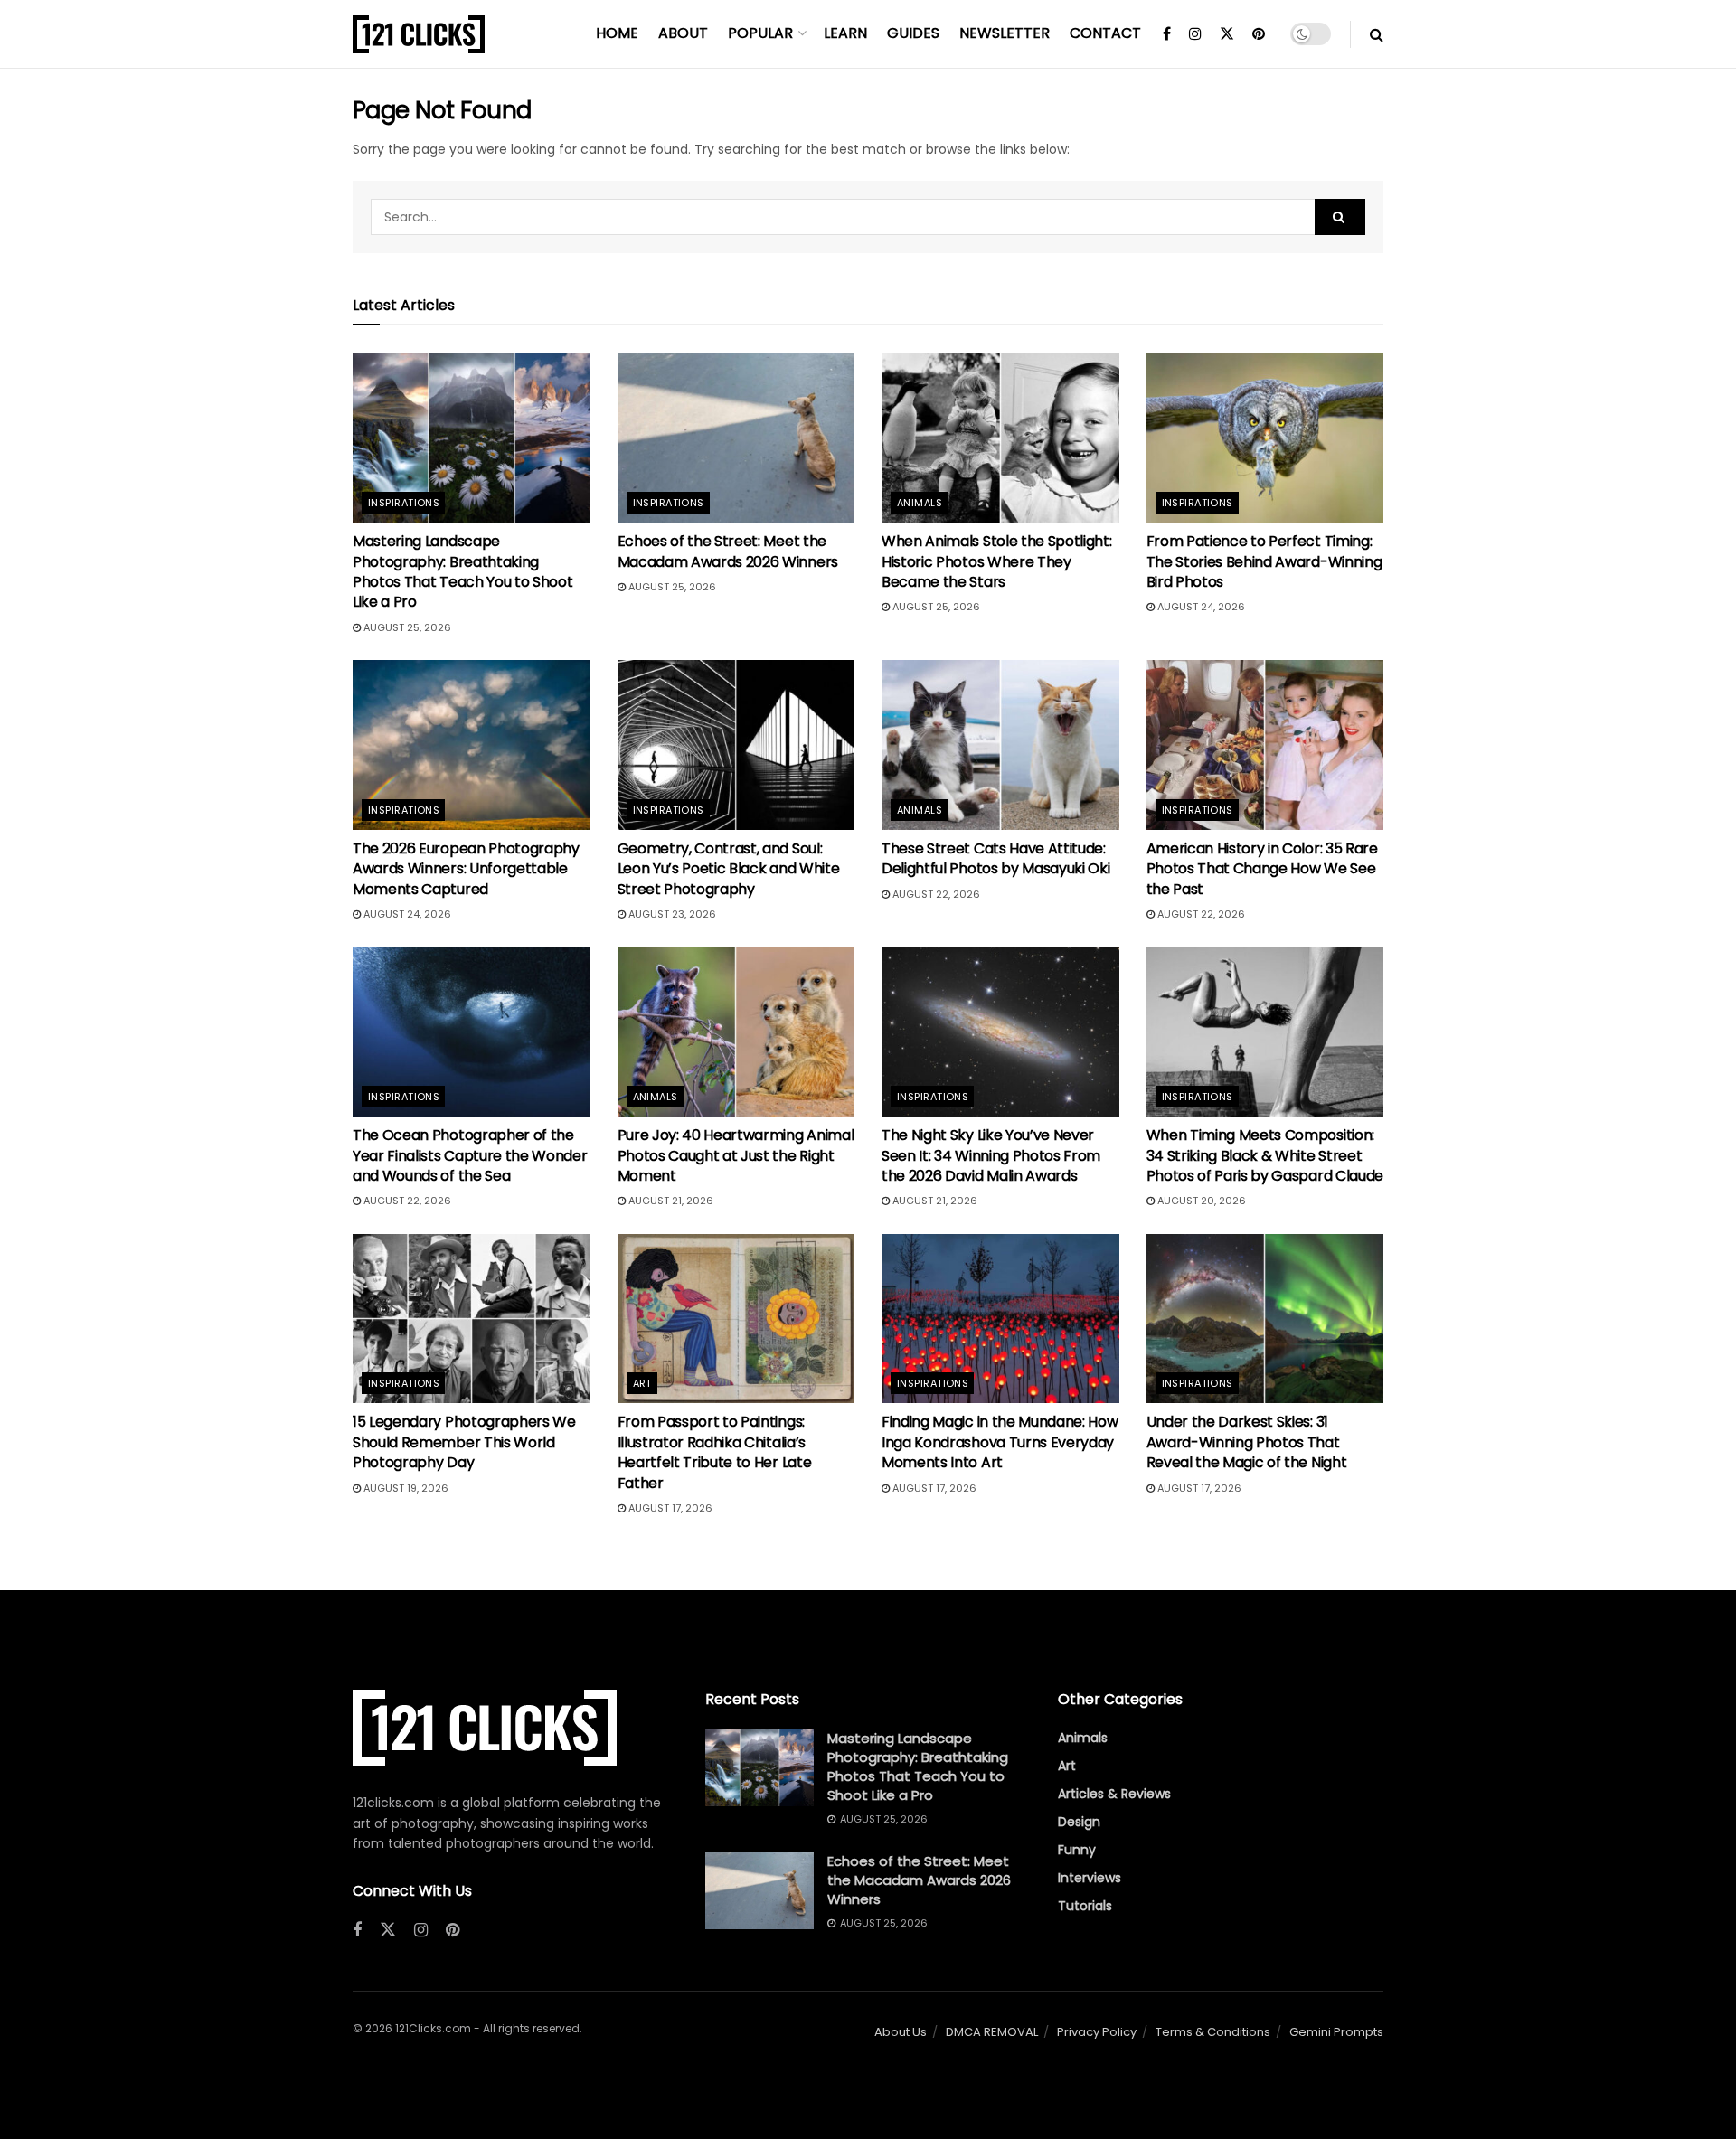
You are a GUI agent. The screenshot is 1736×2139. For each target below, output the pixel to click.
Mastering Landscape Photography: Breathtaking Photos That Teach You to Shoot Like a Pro (462, 571)
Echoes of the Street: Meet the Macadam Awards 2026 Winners (728, 551)
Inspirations (404, 503)
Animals (920, 503)
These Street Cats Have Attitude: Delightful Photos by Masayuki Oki (995, 858)
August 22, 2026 (935, 894)
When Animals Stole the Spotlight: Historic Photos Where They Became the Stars (996, 561)
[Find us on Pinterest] (1259, 34)
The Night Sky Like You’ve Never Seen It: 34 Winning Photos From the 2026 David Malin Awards (991, 1155)
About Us (901, 2032)
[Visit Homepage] (419, 34)
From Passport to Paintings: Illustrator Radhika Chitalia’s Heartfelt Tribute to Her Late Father (715, 1452)
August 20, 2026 (1200, 1201)
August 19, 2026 (405, 1488)
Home (617, 33)
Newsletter (1005, 33)
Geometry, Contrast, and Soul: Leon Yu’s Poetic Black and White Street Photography (729, 869)
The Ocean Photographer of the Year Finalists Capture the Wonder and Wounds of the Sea (470, 1155)
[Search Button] (1377, 34)
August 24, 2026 (1200, 607)
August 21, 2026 (670, 1201)
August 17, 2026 (669, 1508)
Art (642, 1383)
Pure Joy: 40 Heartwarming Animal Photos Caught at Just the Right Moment (736, 1155)
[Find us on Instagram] (1195, 34)
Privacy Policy (1097, 2032)
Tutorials (1085, 1906)
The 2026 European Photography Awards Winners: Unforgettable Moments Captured (466, 869)
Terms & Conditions (1213, 2032)
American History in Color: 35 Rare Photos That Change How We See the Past (1262, 869)
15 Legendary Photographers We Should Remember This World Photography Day (464, 1442)
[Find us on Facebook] (1167, 34)
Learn (845, 33)
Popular (760, 33)
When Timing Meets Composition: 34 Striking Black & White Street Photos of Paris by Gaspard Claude (1265, 1155)
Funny (1077, 1850)
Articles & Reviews (1114, 1794)
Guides (913, 33)
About (683, 33)
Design (1079, 1822)
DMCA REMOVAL (992, 2032)
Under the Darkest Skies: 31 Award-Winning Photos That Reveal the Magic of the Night (1247, 1442)
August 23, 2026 (671, 914)
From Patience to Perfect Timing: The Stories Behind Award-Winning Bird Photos (1264, 561)
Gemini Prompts (1336, 2032)
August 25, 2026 (406, 627)
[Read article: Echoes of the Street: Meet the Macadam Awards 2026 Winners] (736, 438)
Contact (1105, 33)
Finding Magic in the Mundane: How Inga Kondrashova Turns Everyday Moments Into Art (1000, 1442)
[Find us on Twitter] (1227, 34)
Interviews (1090, 1878)
